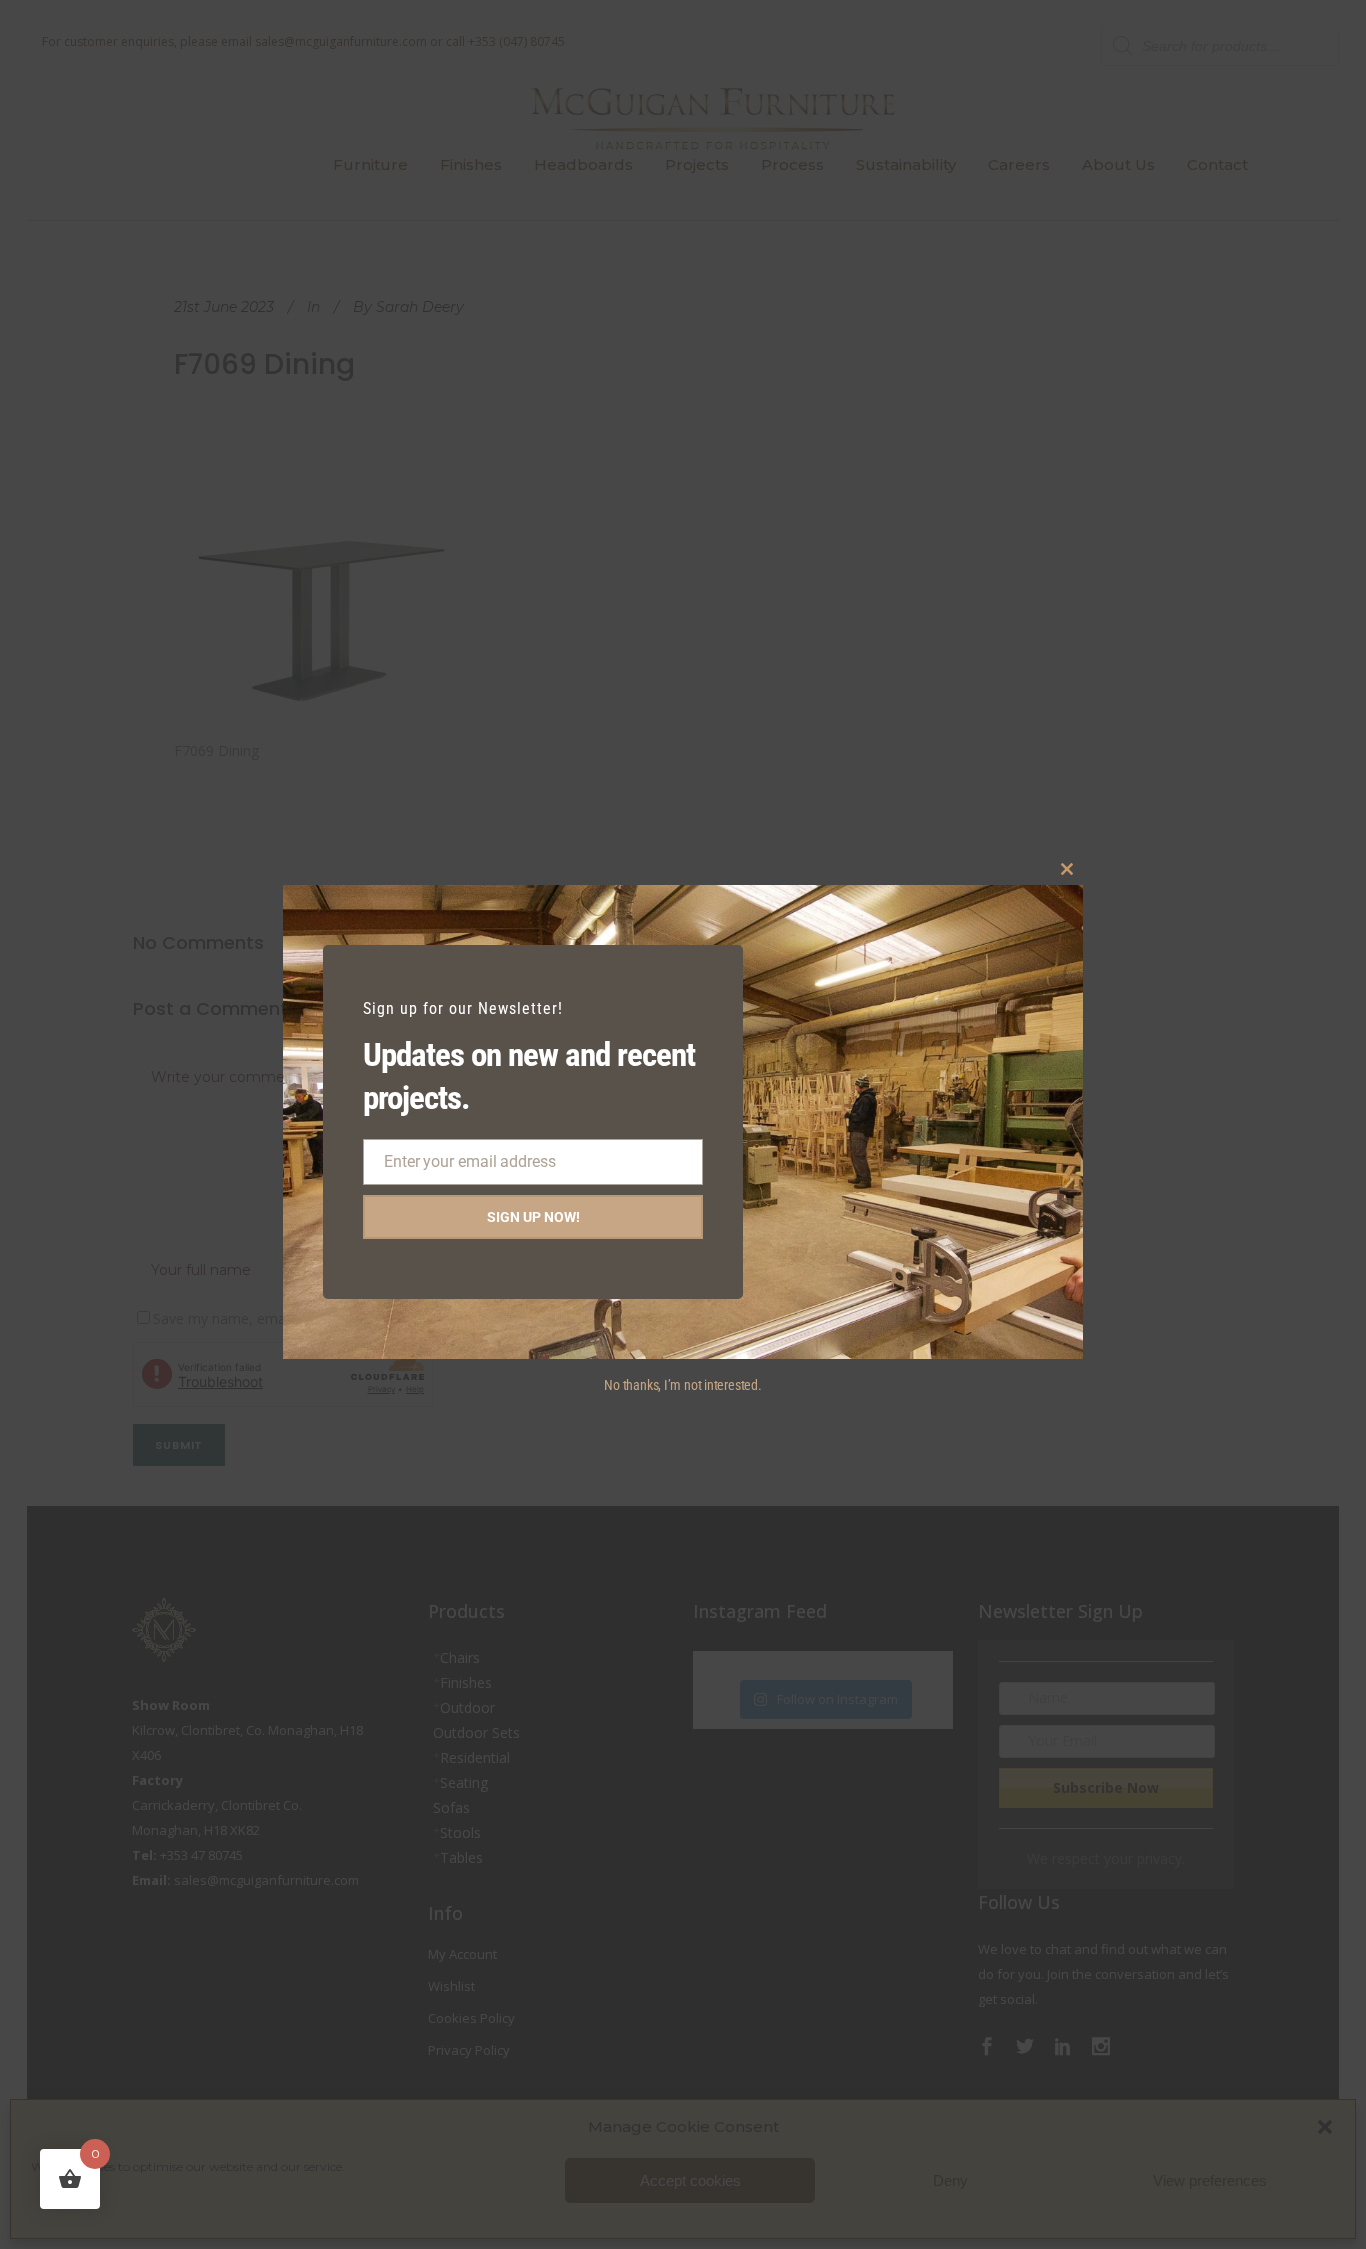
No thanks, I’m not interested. (682, 1385)
